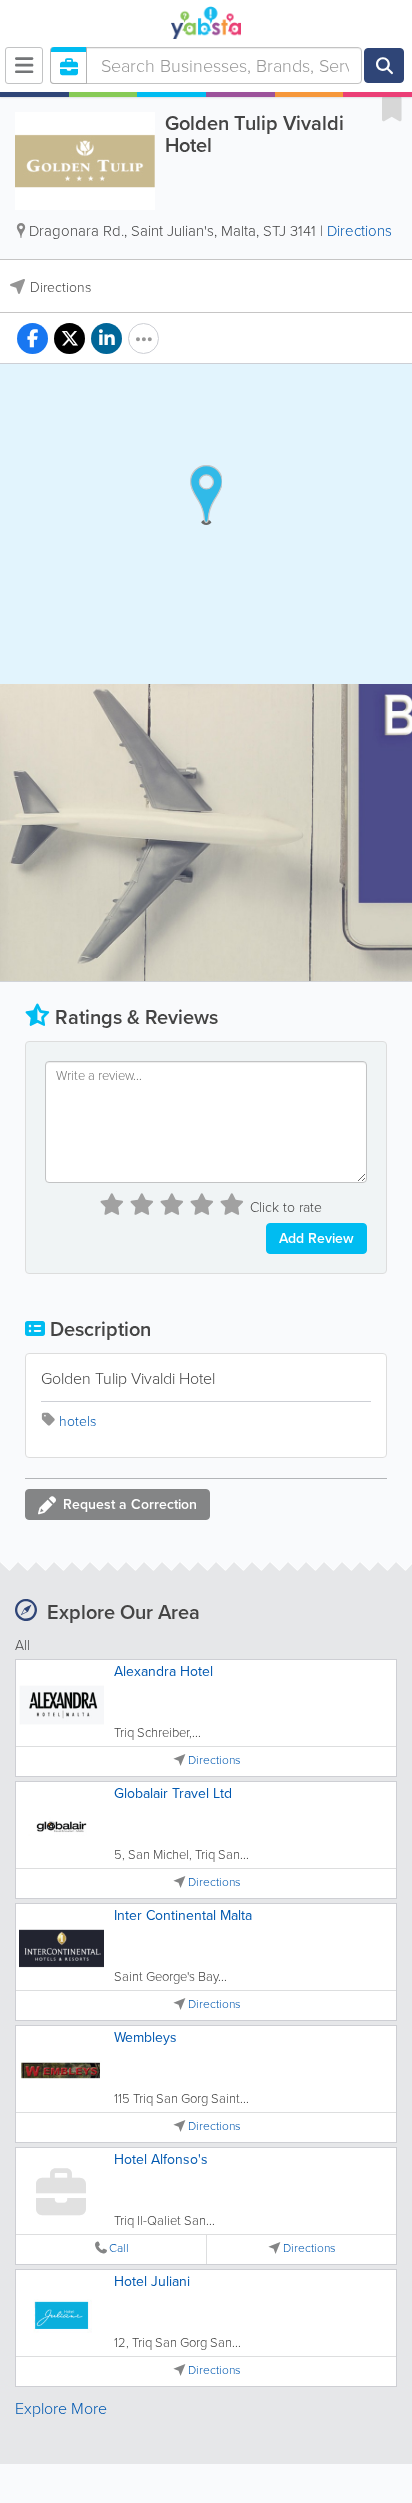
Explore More (61, 2408)
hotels (77, 1421)
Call (119, 2248)
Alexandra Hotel (163, 1671)
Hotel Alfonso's (161, 2159)
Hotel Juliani (152, 2281)
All (22, 1645)
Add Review (316, 1238)
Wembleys (145, 2037)
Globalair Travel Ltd (173, 1793)
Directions (359, 231)
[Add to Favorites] (392, 108)
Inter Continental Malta (183, 1915)
